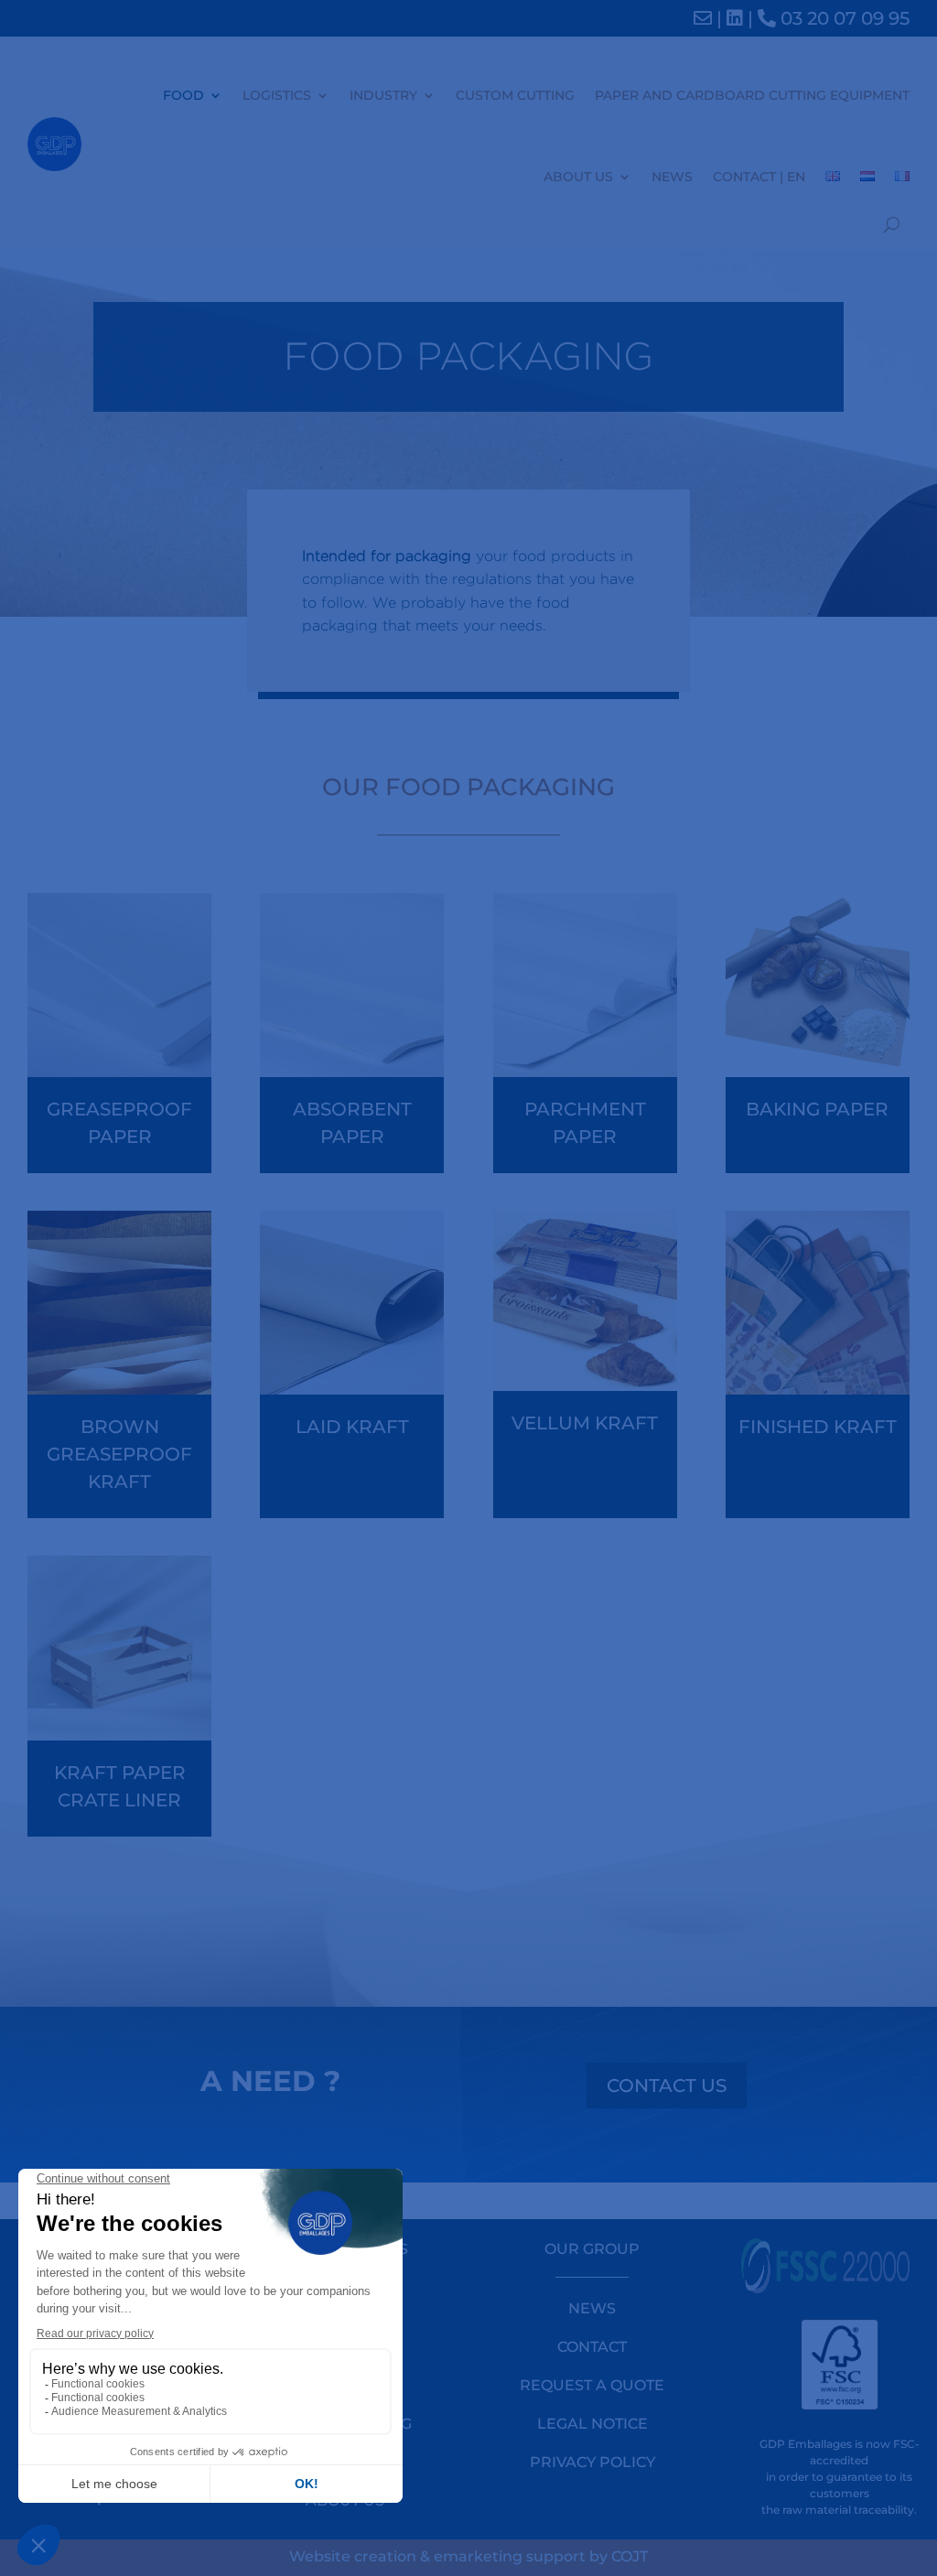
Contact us (667, 2086)
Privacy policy (592, 2462)
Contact (592, 2347)
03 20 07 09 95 (843, 18)
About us (578, 177)
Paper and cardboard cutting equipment (752, 95)
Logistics (277, 95)
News (672, 177)
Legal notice (592, 2424)
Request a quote (592, 2385)
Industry (383, 95)
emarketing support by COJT (541, 2556)
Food (183, 95)
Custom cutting (515, 95)
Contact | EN (759, 177)
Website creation (353, 2556)
